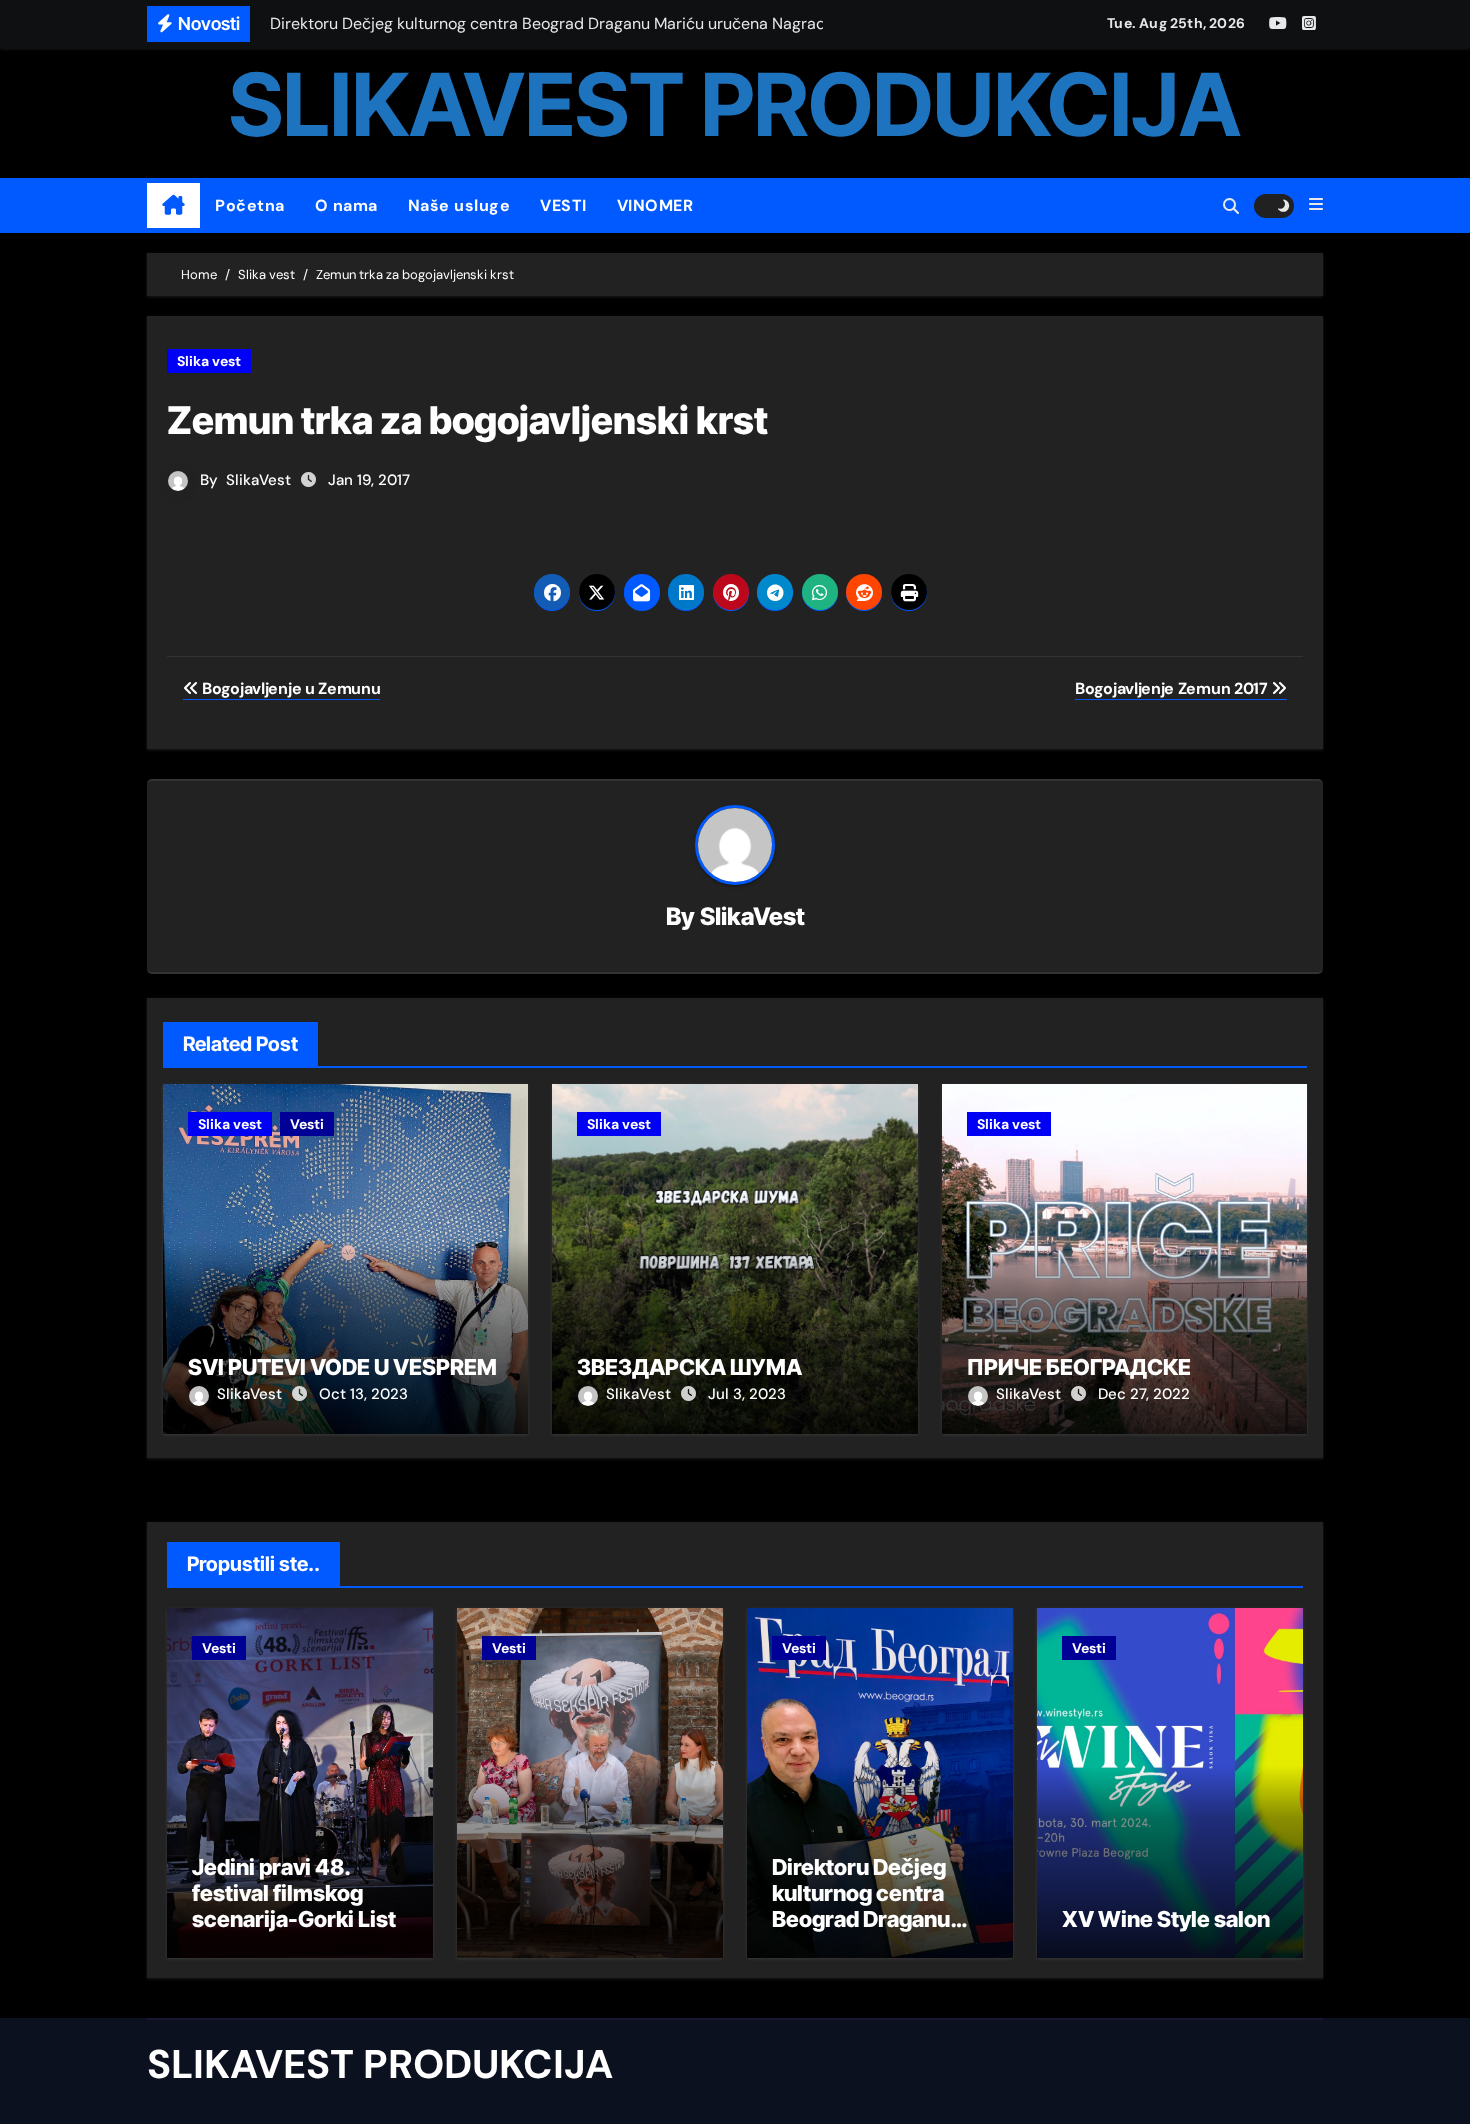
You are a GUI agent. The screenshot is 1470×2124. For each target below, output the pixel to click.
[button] (1316, 205)
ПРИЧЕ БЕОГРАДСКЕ (1079, 1367)
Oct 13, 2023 (363, 1394)
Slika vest (209, 361)
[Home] (173, 206)
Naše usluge (459, 205)
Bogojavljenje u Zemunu (289, 688)
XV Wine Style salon (1166, 1919)
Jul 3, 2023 (747, 1394)
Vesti (307, 1124)
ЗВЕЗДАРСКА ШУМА (689, 1367)
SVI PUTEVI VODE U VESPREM (342, 1367)
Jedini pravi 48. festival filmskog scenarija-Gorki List (294, 1893)
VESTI (563, 205)
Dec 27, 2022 (1144, 1394)
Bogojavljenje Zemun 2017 (1173, 688)
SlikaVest (258, 480)
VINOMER (655, 205)
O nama (346, 205)
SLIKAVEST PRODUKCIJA (735, 104)
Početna (250, 205)
